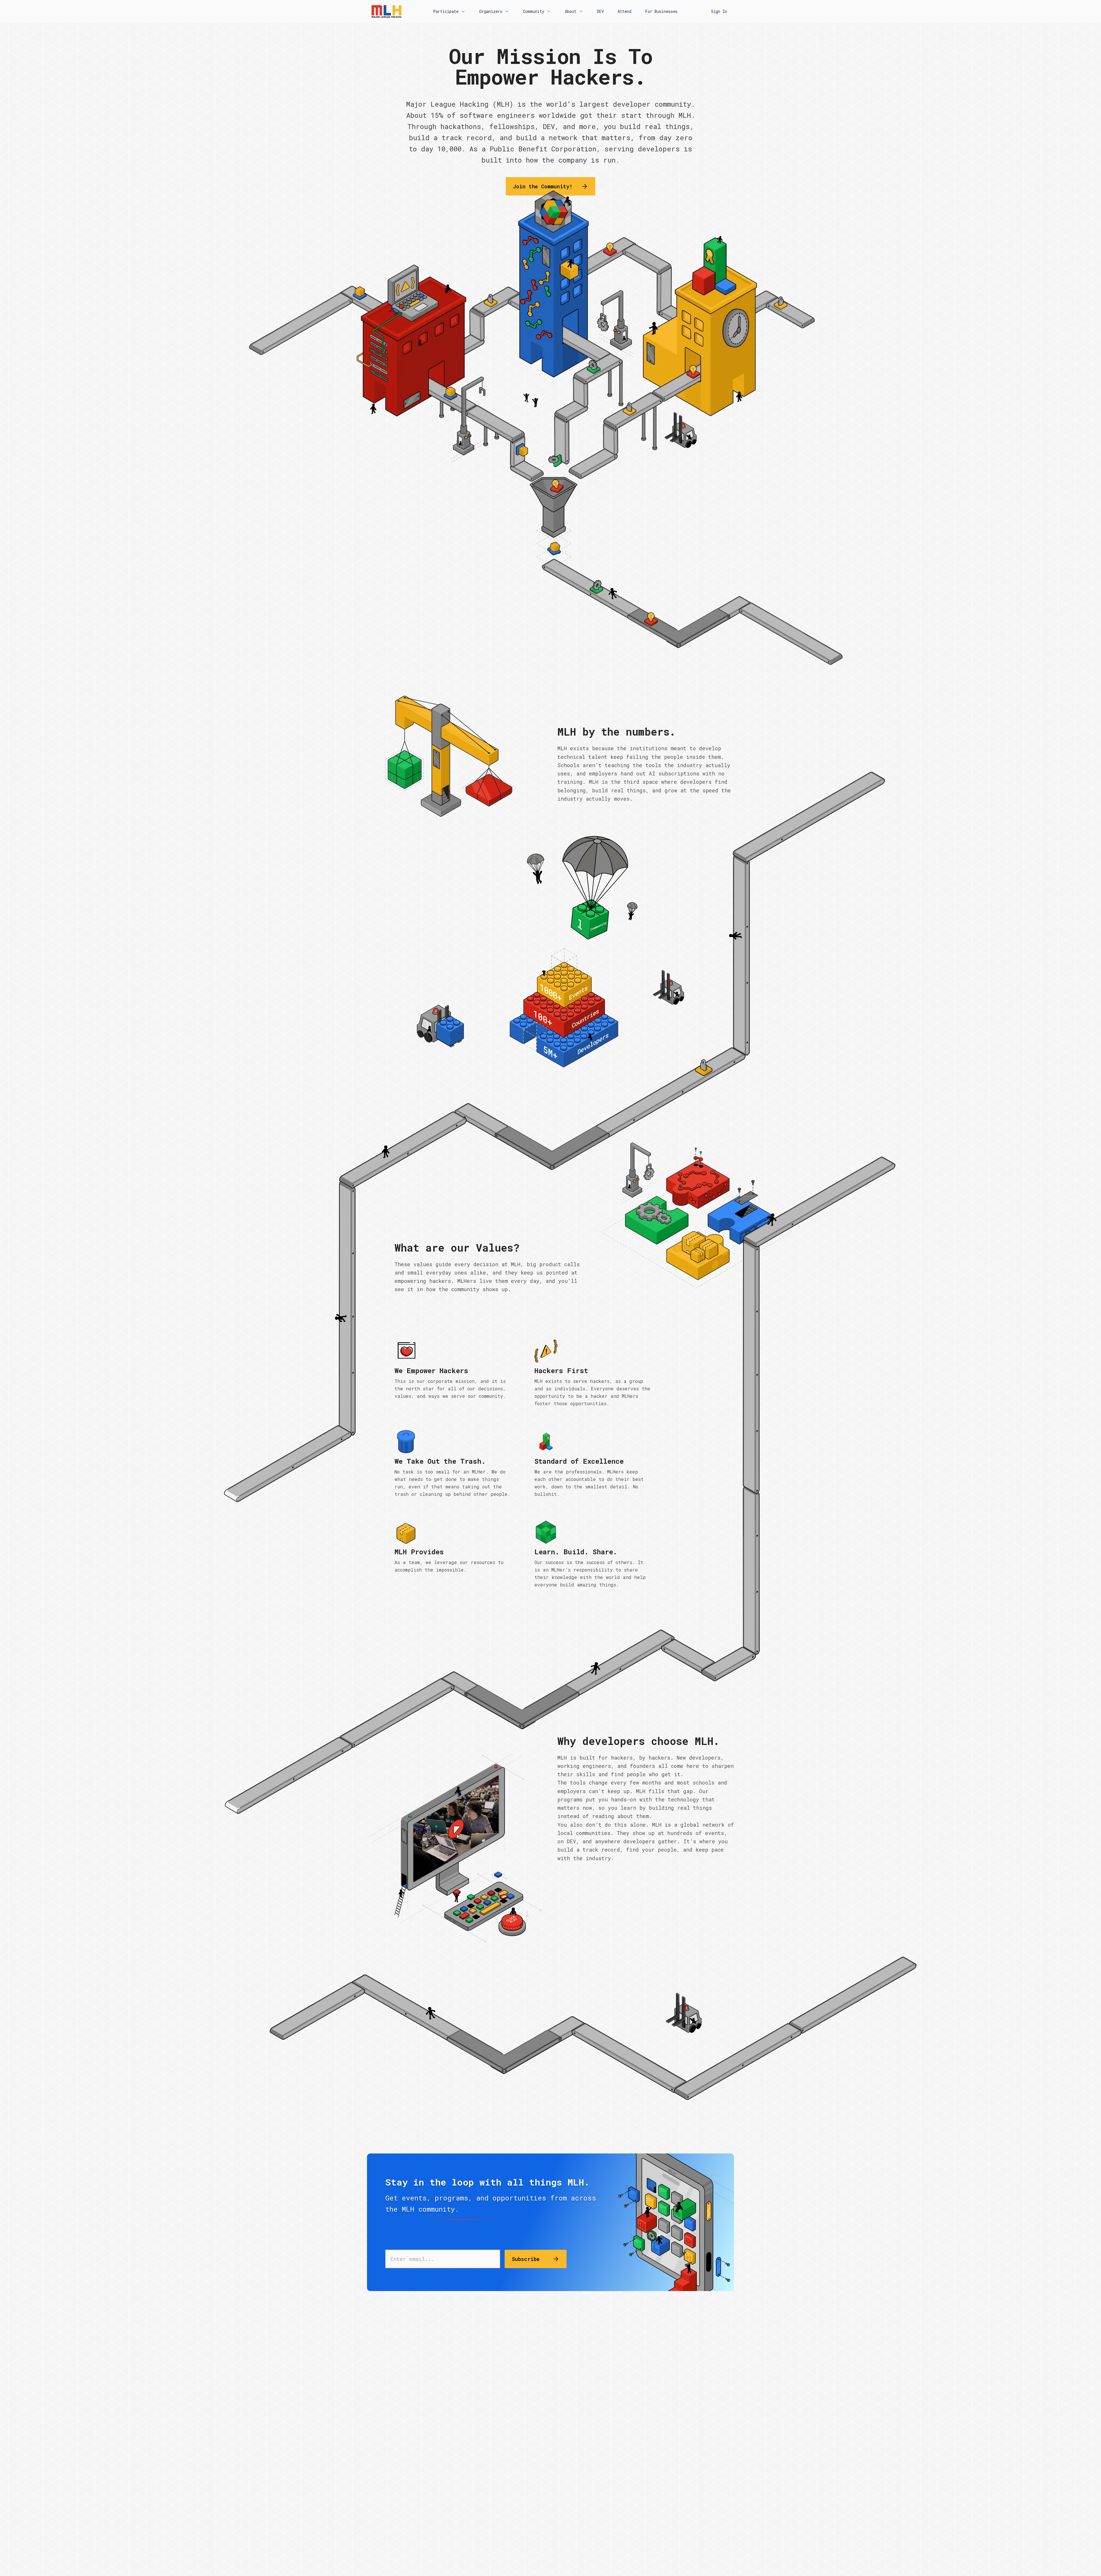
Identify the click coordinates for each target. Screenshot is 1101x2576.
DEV (600, 11)
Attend (624, 11)
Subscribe (526, 2259)
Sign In (719, 11)
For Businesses (661, 11)
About (571, 11)
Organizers (491, 11)
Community (534, 11)
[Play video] (455, 1848)
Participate (446, 11)
